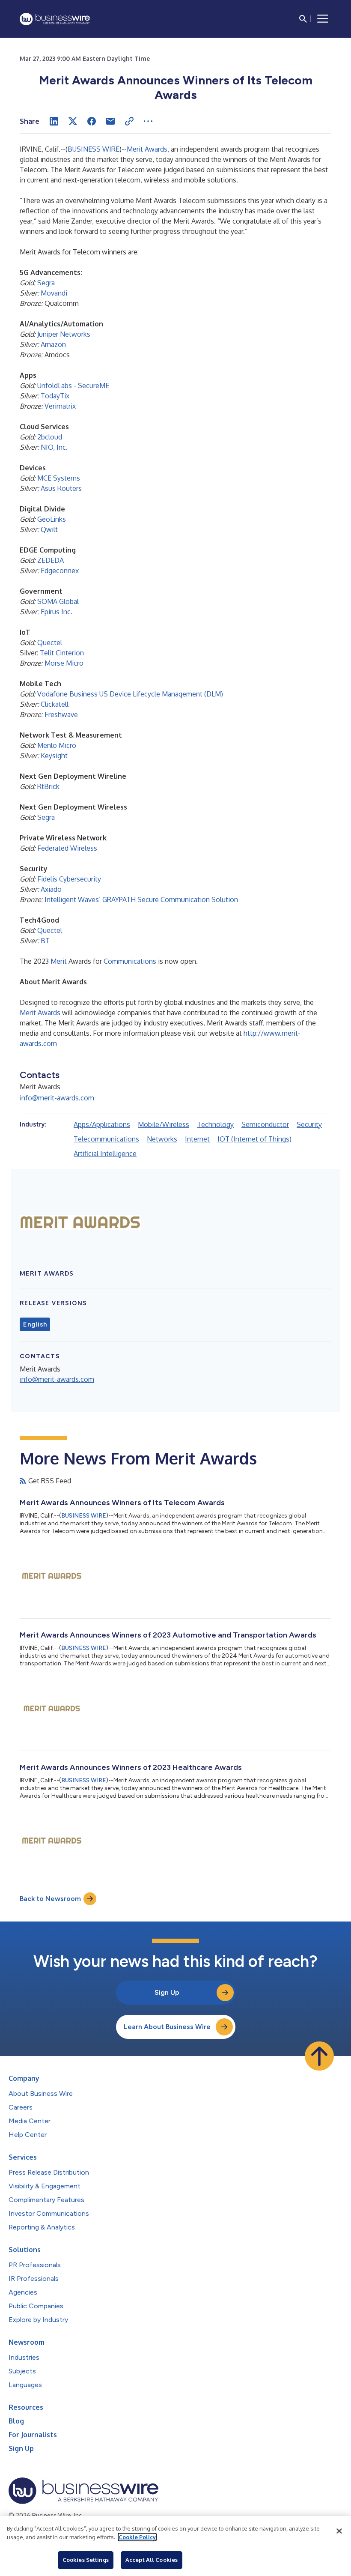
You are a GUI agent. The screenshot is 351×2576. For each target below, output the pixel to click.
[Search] (303, 19)
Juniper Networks (64, 334)
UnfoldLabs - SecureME (73, 386)
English (35, 1324)
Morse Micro (64, 663)
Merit (59, 961)
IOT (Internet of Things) (254, 1139)
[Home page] (55, 19)
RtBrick (48, 786)
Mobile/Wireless (164, 1124)
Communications (130, 961)
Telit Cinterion (62, 653)
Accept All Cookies (152, 2560)
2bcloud (50, 437)
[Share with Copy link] (129, 121)
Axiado (51, 889)
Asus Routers (61, 488)
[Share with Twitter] (73, 121)
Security (309, 1124)
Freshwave (61, 714)
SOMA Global (58, 601)
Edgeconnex (60, 571)
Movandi (54, 293)
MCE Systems (59, 478)
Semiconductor (265, 1124)
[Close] (339, 2531)
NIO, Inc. (54, 447)
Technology (215, 1124)
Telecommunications (106, 1139)
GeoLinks (52, 519)
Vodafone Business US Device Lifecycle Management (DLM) (130, 694)
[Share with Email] (110, 121)
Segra (46, 283)
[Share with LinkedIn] (54, 121)
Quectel (50, 643)
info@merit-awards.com (57, 1098)
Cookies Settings (86, 2560)
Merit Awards (147, 149)
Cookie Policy (137, 2537)
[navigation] (323, 19)
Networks (162, 1139)
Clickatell (55, 704)
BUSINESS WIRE (94, 149)
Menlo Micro (57, 745)
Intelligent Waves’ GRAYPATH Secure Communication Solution (141, 900)
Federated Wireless (67, 848)
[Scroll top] (319, 2056)
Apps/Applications (102, 1124)
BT (45, 941)
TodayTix (55, 396)
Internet (197, 1139)
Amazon (53, 344)
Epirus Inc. (57, 612)
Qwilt (49, 529)
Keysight (54, 756)
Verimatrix (60, 406)
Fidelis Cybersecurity (69, 879)
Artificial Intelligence (105, 1154)
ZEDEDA (51, 560)
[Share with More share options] (148, 121)
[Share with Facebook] (92, 121)
